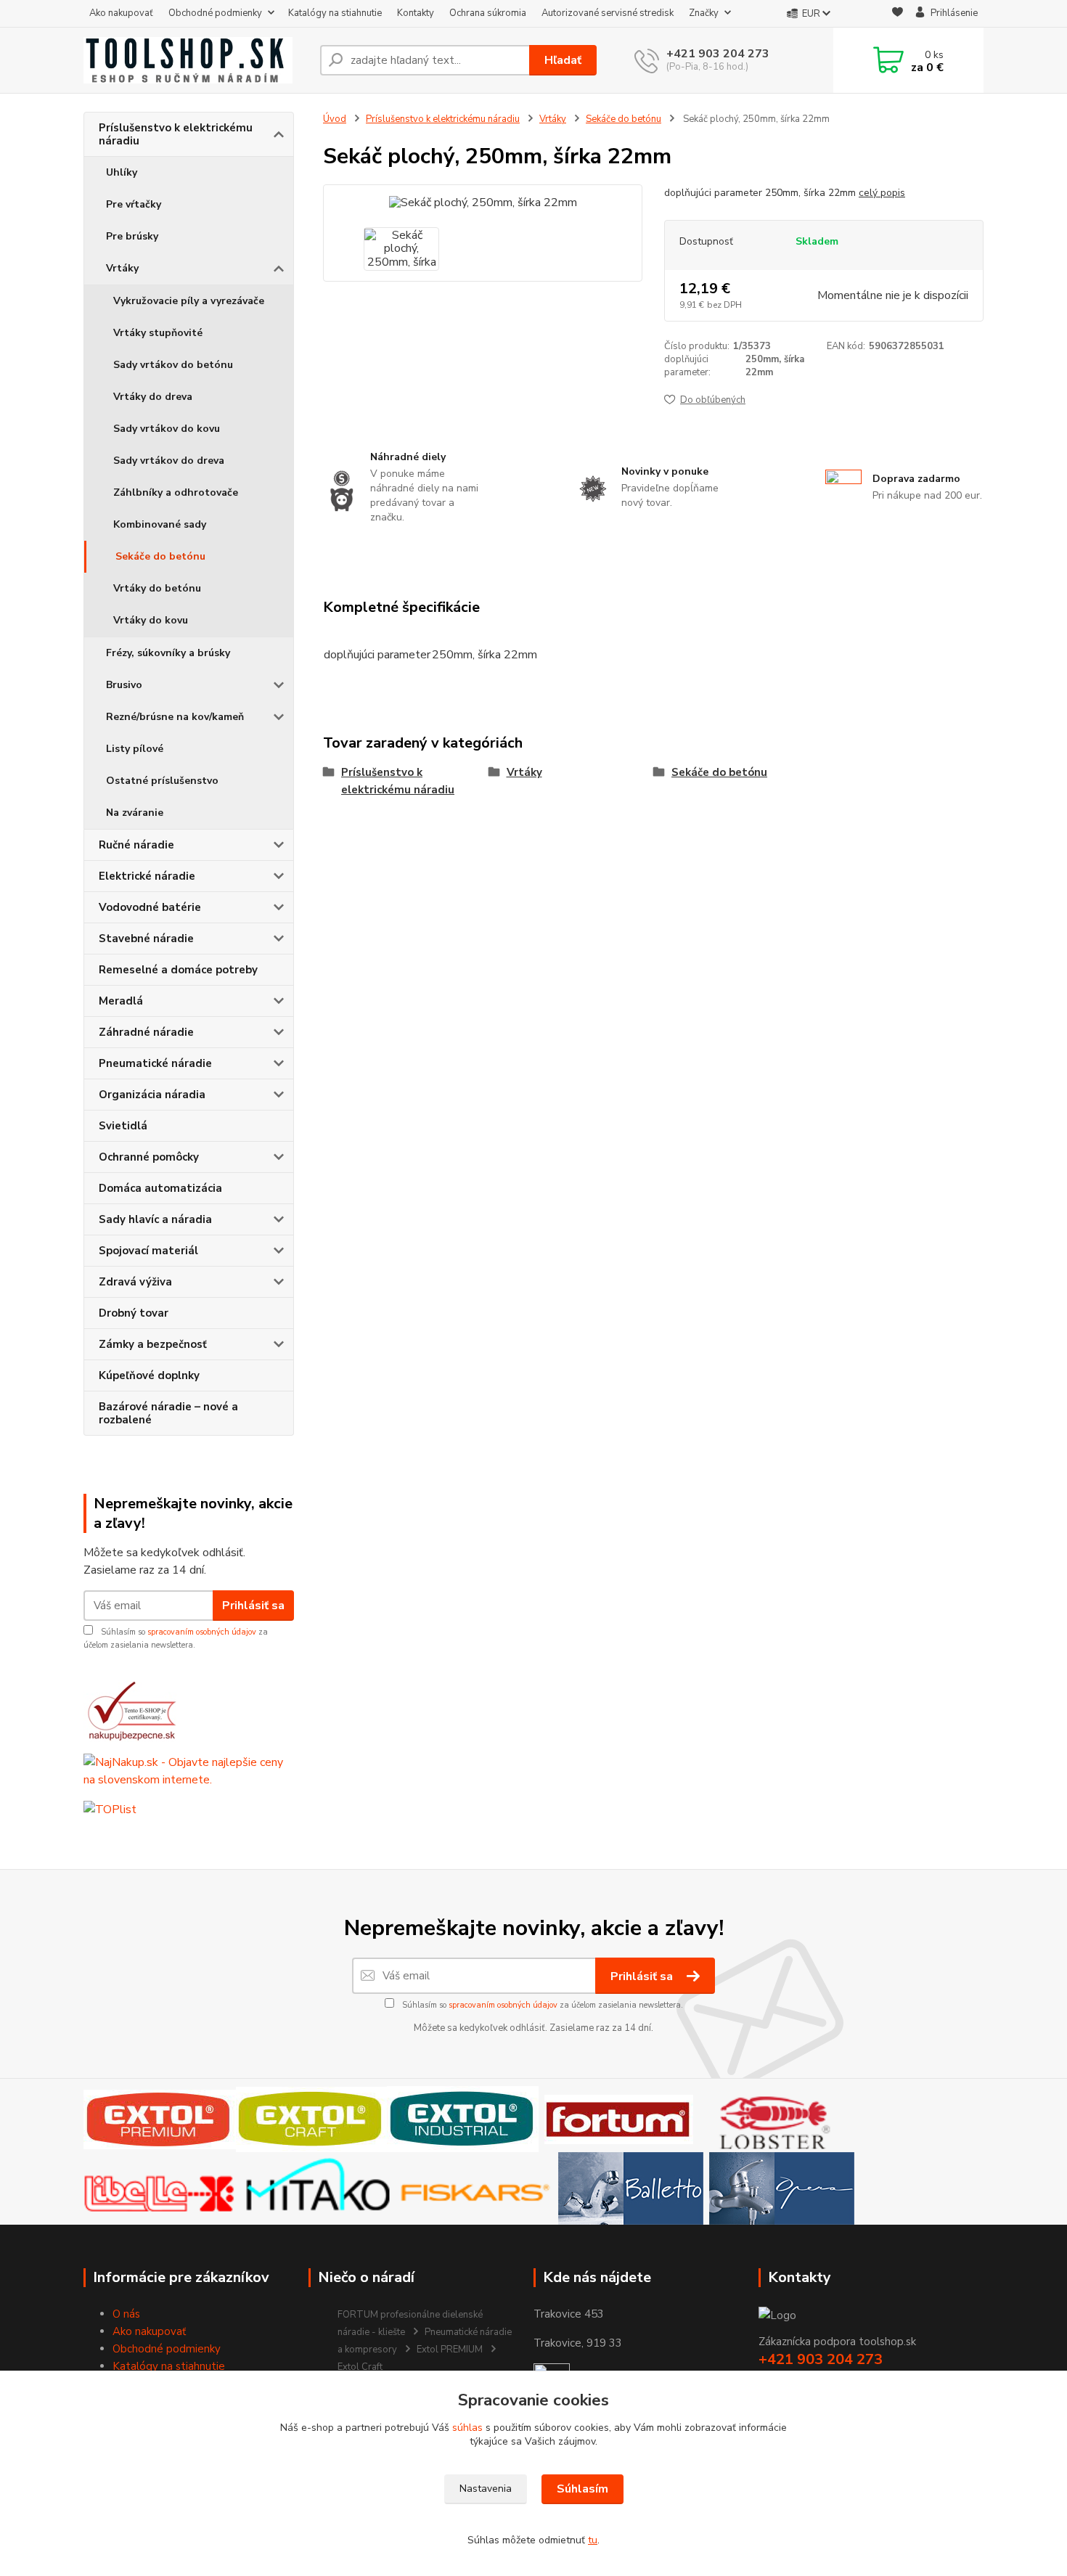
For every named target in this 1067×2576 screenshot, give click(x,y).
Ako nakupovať (121, 13)
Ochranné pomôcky (149, 1157)
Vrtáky (122, 268)
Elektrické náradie (147, 876)
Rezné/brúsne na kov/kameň (175, 717)
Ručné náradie (136, 845)
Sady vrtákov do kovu (167, 429)
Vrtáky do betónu (157, 588)
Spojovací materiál (148, 1251)
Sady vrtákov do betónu (173, 365)
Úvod (335, 119)
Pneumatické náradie (155, 1063)
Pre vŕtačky (134, 204)
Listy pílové (135, 749)
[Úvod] (196, 60)
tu (593, 2540)
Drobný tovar (134, 1313)
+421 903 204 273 (718, 54)
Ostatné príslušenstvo (162, 781)
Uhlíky (122, 172)
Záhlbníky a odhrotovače (176, 492)
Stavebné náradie (146, 939)
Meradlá (121, 1001)
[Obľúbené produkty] (898, 14)
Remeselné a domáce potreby (178, 970)
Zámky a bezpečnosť (153, 1344)
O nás (126, 2314)
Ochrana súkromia (488, 13)
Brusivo (124, 685)
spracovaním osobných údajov (202, 1632)
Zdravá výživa (135, 1282)
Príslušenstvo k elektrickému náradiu (176, 134)
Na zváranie (135, 813)
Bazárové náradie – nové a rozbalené (168, 1413)
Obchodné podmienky (215, 13)
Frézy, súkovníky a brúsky (168, 653)
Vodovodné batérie (150, 907)
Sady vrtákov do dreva (169, 461)
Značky (704, 13)
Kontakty (416, 13)
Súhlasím (582, 2489)
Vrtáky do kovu (151, 620)
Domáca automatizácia (160, 1188)
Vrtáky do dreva (153, 397)
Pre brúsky (132, 236)
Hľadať (563, 60)
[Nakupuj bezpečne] (131, 1710)
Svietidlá (123, 1126)
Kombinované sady (160, 524)
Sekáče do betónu (160, 556)
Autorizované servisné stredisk (608, 13)
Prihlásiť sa (253, 1606)
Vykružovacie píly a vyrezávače (189, 301)
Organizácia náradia (152, 1095)
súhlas (467, 2428)
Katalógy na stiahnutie (335, 13)
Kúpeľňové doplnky (149, 1375)
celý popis (882, 193)
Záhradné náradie (146, 1032)
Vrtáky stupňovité (158, 333)
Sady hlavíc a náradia (155, 1219)
